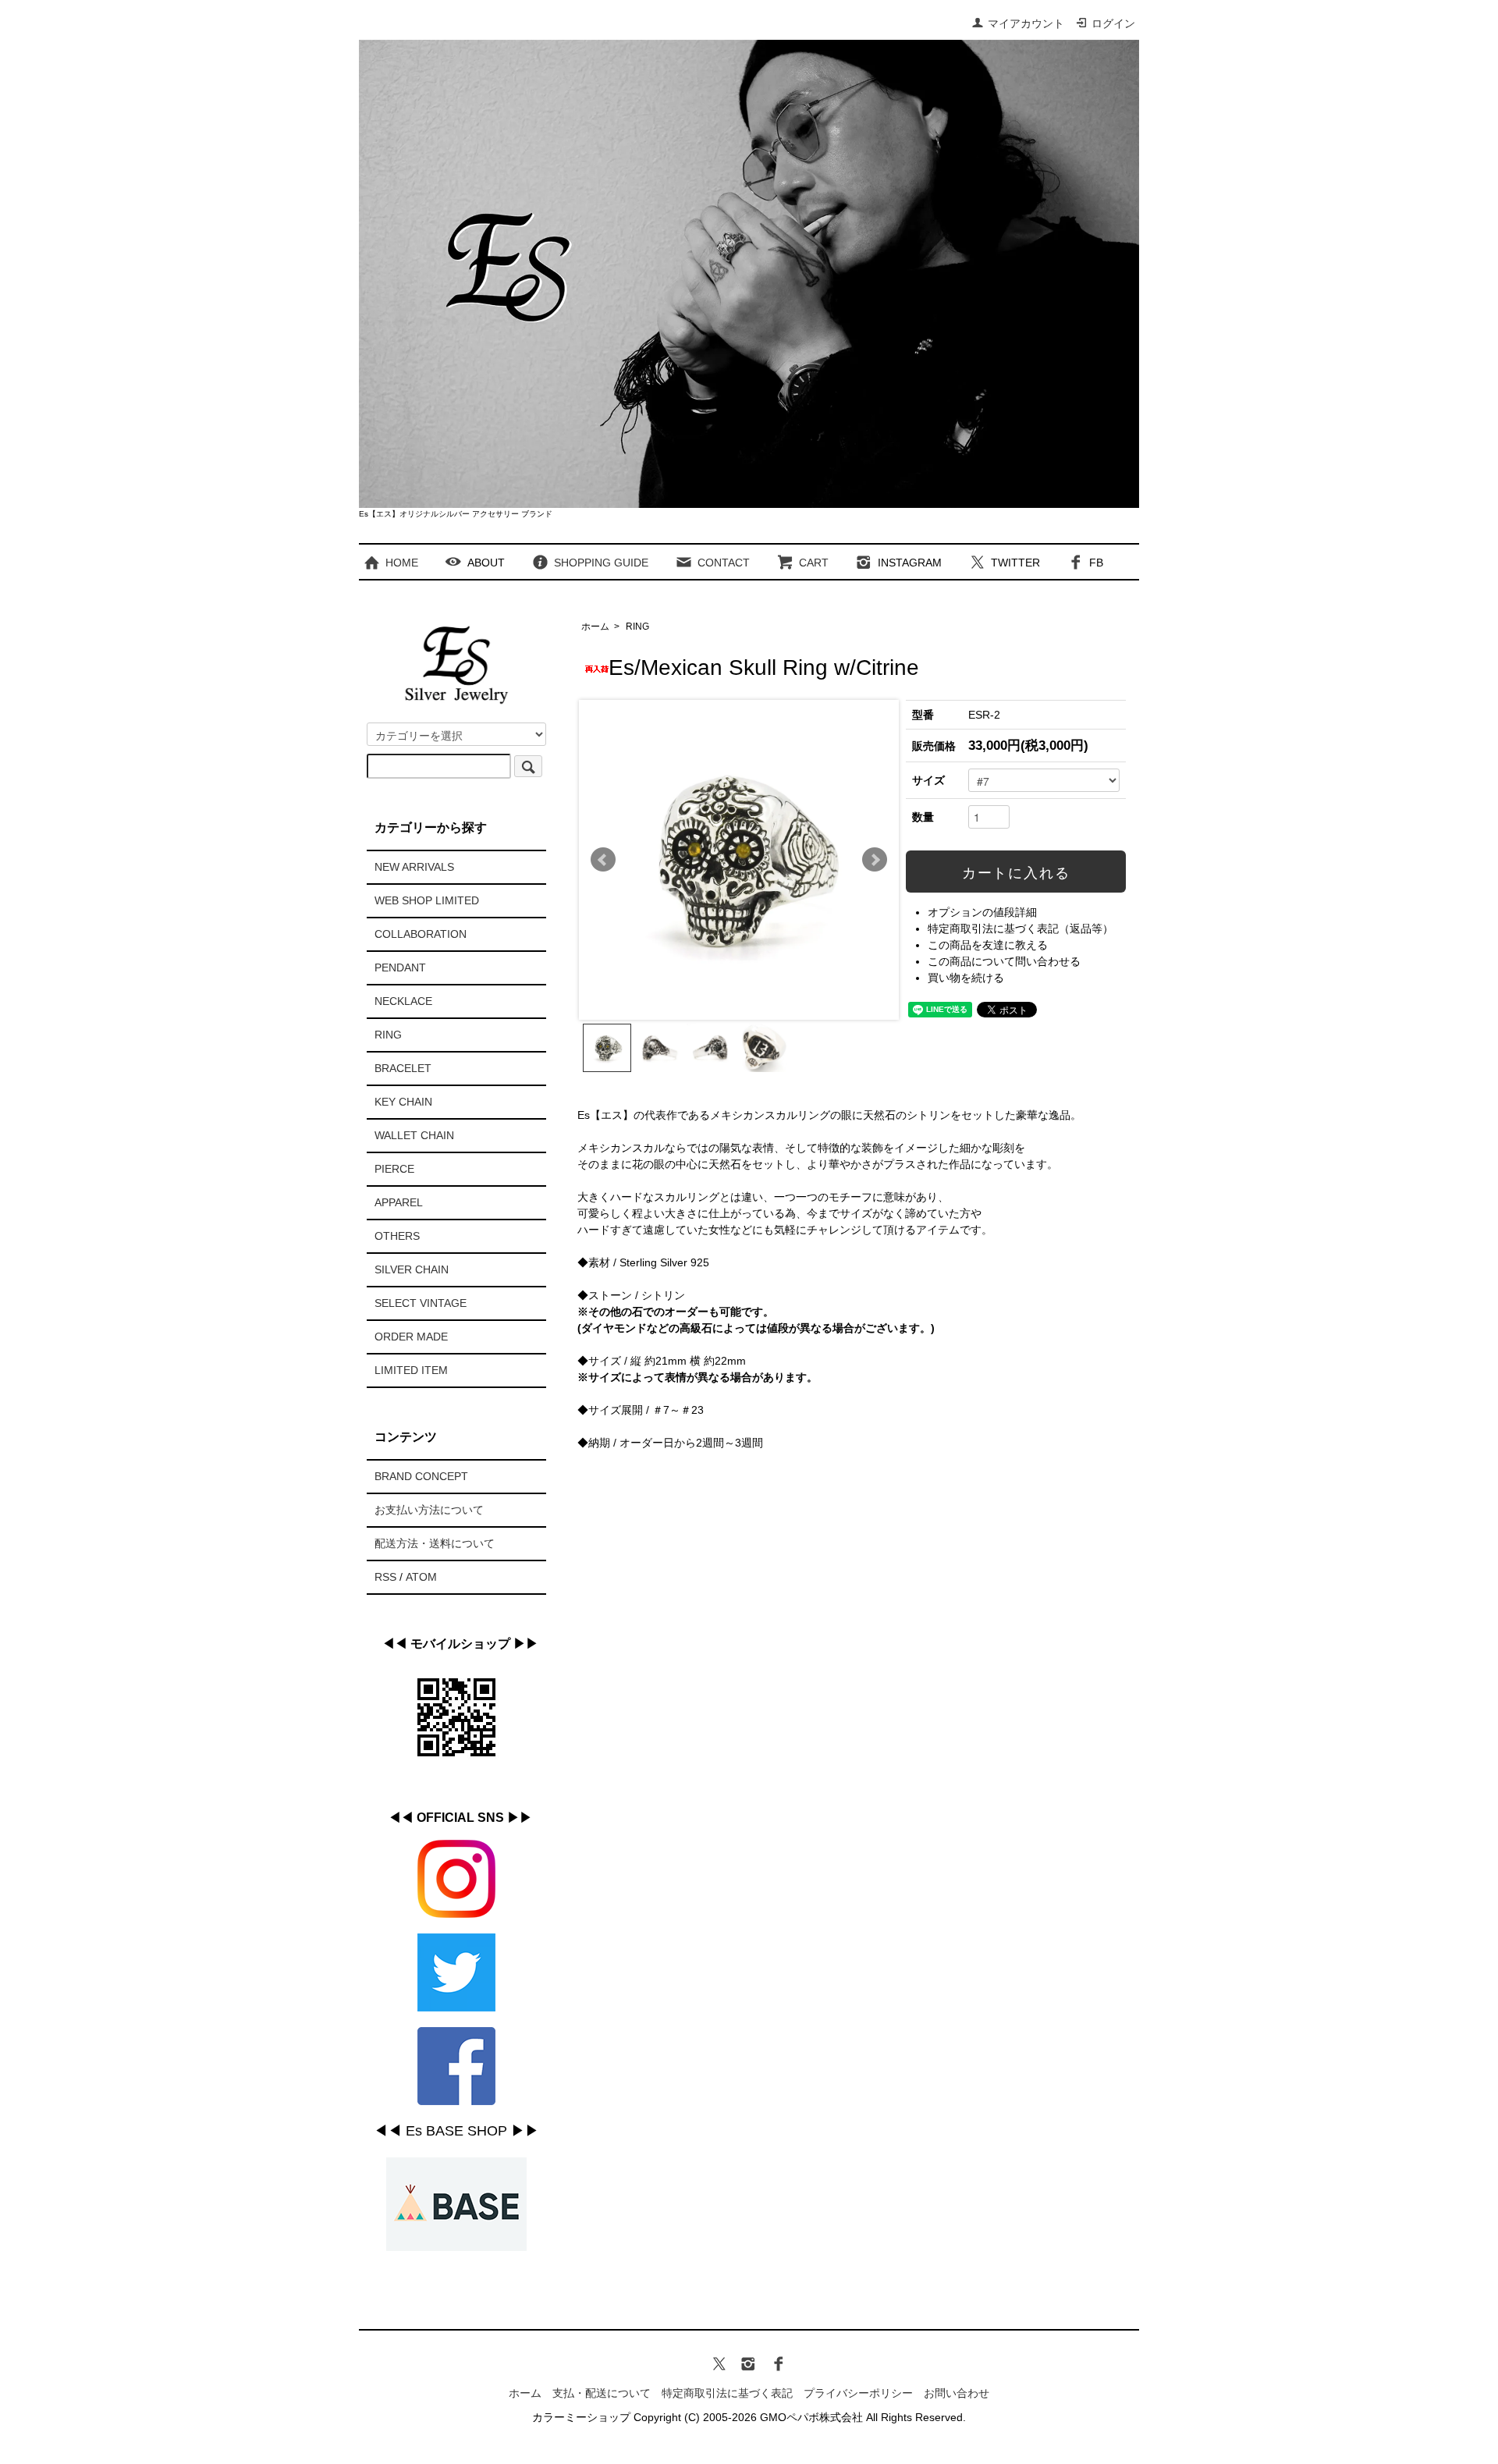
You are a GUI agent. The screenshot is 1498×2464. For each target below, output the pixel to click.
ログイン (1113, 23)
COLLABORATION (421, 934)
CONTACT (724, 563)
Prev (603, 860)
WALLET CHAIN (414, 1135)
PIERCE (394, 1169)
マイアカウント (1026, 23)
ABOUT (486, 563)
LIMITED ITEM (411, 1370)
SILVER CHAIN (412, 1269)
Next (875, 860)
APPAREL (399, 1202)
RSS (385, 1577)
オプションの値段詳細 (982, 912)
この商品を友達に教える (988, 945)
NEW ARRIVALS (414, 867)
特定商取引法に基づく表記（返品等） (1021, 928)
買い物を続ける (966, 978)
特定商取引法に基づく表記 (727, 2393)
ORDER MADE (411, 1337)
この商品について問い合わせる (1004, 961)
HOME (402, 563)
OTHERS (397, 1236)
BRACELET (403, 1068)
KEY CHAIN (403, 1102)
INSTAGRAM (910, 563)
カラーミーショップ (581, 2417)
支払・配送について (602, 2393)
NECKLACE (403, 1001)
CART (814, 563)
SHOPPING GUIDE (601, 563)
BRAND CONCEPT (421, 1476)
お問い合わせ (957, 2393)
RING (637, 627)
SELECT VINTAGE (421, 1303)
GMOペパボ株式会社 (811, 2417)
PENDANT (400, 967)
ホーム (595, 627)
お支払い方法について (429, 1510)
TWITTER (1015, 563)
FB (1096, 563)
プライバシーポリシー (858, 2393)
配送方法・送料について (435, 1543)
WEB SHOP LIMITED (427, 900)
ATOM (421, 1577)
